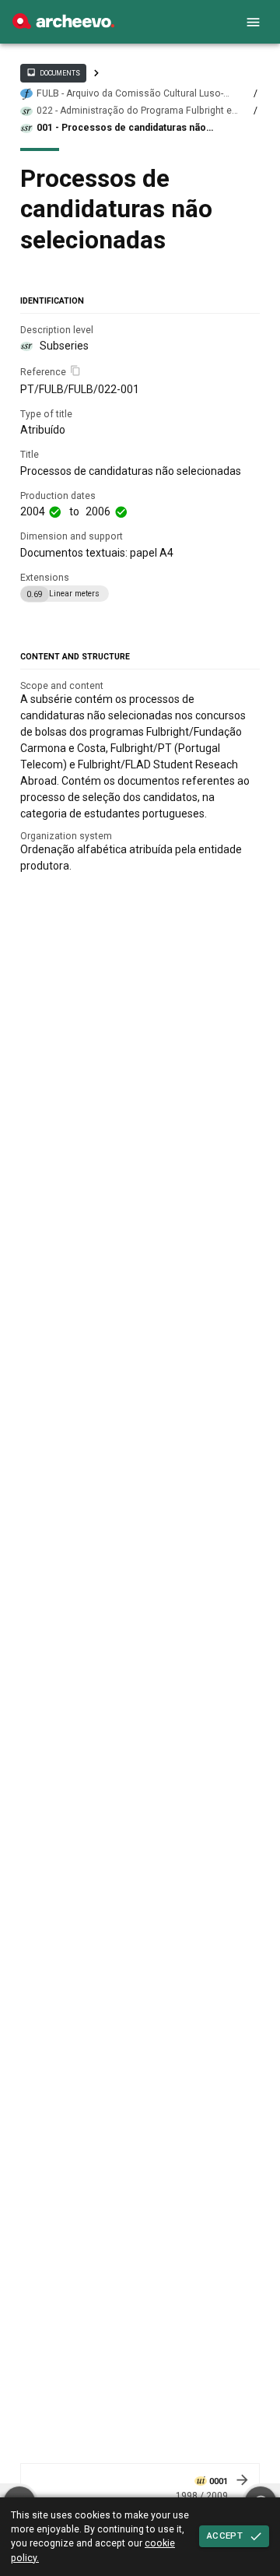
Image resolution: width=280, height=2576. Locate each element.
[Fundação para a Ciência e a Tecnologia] (63, 25)
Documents (53, 72)
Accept (225, 2536)
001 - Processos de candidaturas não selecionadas (121, 128)
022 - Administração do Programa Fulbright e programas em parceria (134, 111)
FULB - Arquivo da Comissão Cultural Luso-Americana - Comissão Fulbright (130, 94)
